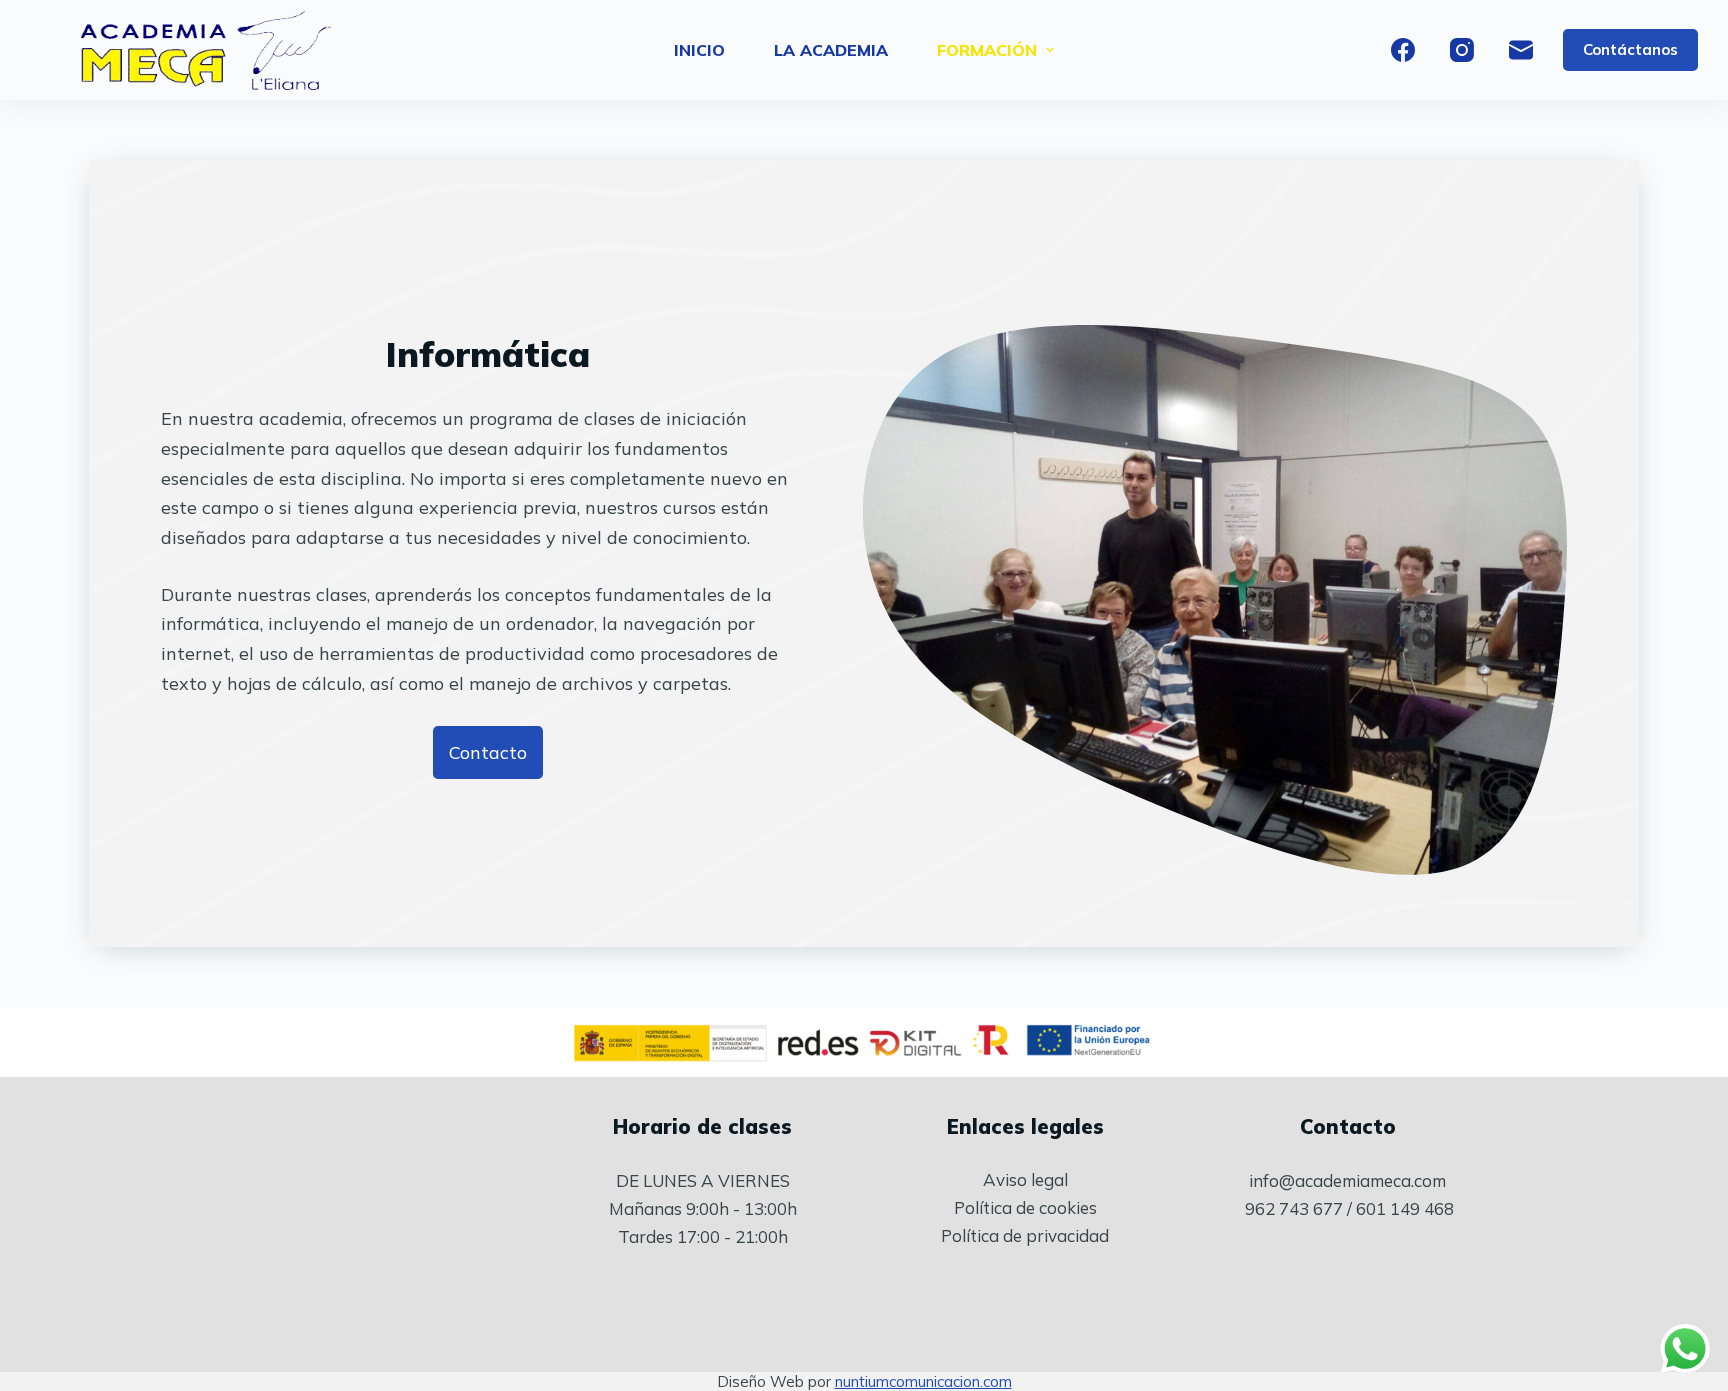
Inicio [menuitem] (699, 50)
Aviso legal (1025, 1179)
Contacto (1348, 1126)
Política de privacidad (1025, 1235)
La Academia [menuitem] (831, 50)
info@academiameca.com (1347, 1180)
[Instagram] (1462, 50)
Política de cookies (1025, 1207)
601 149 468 (1405, 1208)
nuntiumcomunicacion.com (923, 1381)
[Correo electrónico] (1521, 50)
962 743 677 (1294, 1208)
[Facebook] (1403, 50)
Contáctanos (1630, 49)
